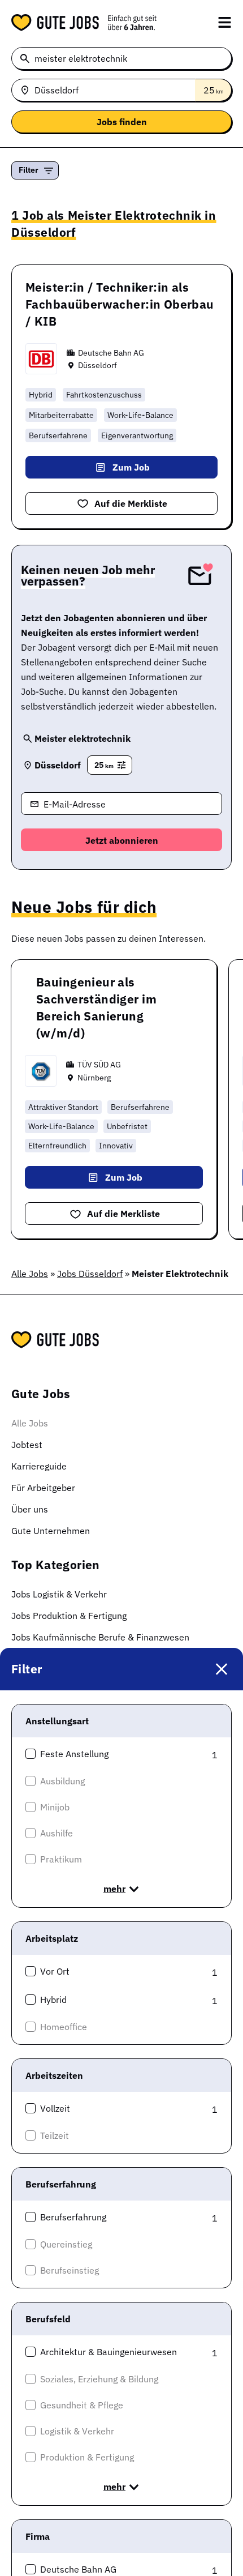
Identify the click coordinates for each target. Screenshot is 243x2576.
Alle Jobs (30, 1274)
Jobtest (27, 1445)
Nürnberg (94, 1078)
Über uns (30, 1509)
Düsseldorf (97, 365)
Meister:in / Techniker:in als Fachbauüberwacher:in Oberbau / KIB (120, 304)
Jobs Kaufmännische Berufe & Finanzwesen (100, 1637)
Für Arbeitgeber (43, 1488)
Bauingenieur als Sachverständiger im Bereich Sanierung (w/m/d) (96, 1007)
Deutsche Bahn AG (111, 353)
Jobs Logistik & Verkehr (59, 1594)
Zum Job (131, 467)
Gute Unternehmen (51, 1531)
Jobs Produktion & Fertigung (69, 1616)
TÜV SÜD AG (99, 1065)
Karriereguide (39, 1466)
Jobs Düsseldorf (90, 1274)
